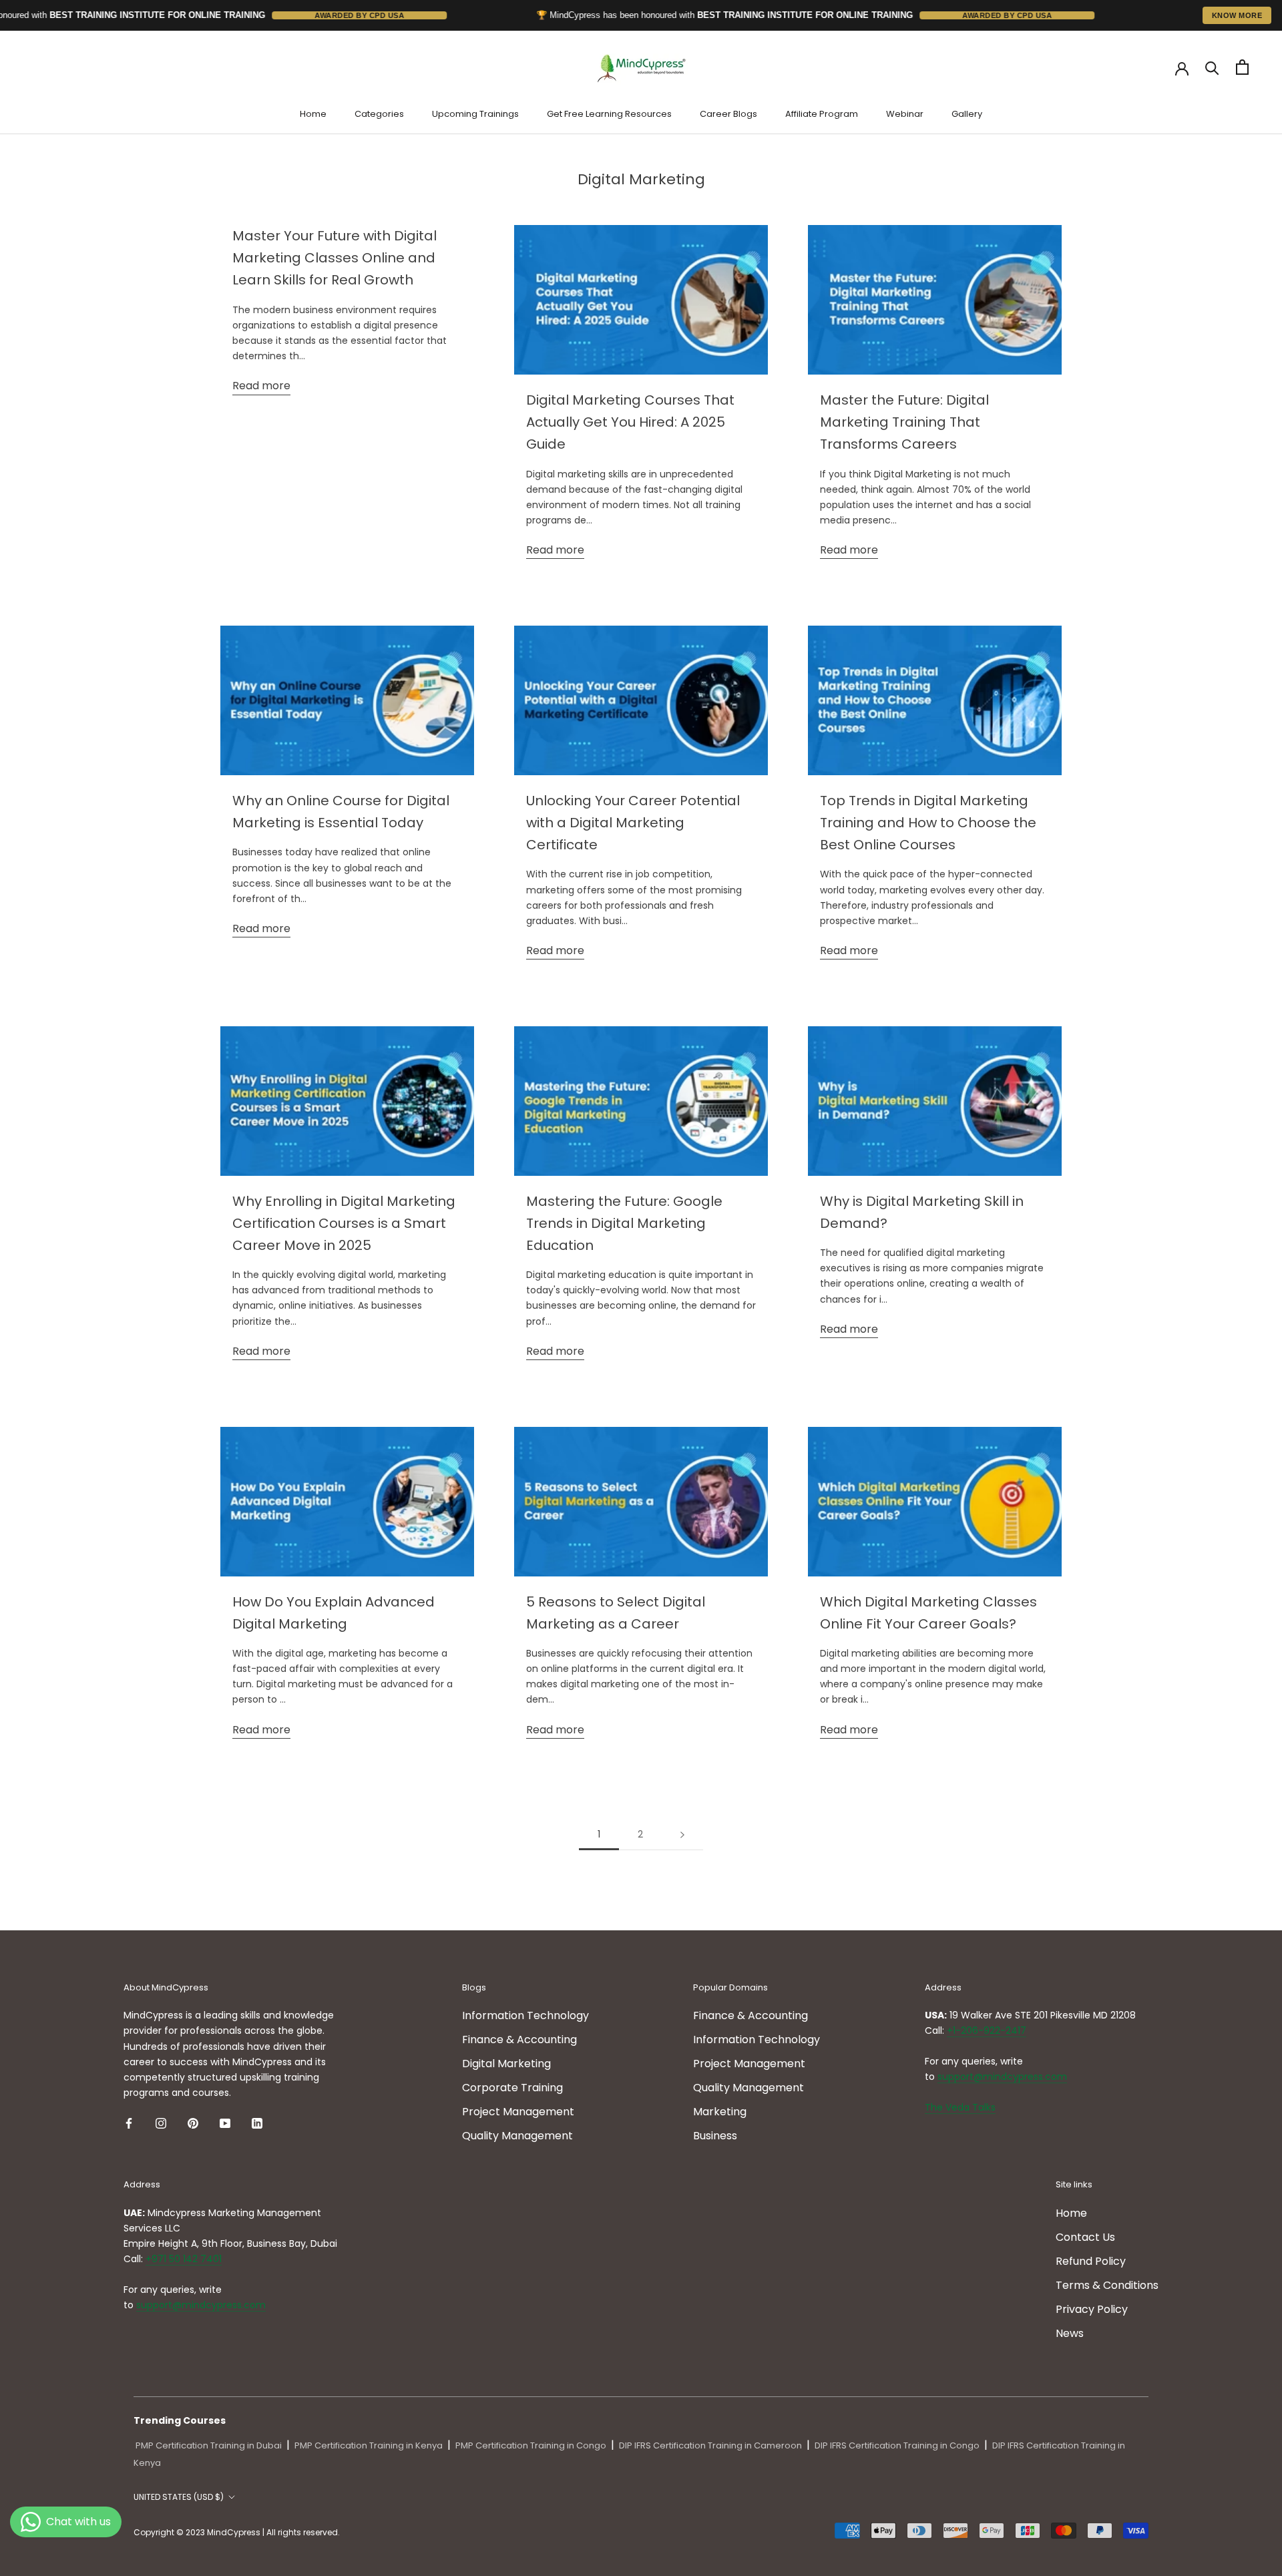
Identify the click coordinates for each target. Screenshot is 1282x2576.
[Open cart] (1242, 67)
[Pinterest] (193, 2123)
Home (313, 114)
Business (715, 2136)
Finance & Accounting (519, 2040)
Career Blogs (728, 114)
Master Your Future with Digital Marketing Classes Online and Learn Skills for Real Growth (335, 258)
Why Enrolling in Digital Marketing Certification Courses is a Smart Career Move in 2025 (344, 1223)
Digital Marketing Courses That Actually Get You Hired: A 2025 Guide (630, 422)
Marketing (720, 2112)
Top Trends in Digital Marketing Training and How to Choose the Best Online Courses (928, 823)
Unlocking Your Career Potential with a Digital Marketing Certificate (633, 823)
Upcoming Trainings (475, 114)
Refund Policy (1091, 2261)
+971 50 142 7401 (184, 2259)
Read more (261, 386)
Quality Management (517, 2136)
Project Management (518, 2112)
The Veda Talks (960, 2107)
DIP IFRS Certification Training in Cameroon (710, 2445)
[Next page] (682, 1835)
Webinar (905, 114)
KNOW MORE (1237, 15)
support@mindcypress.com (1002, 2077)
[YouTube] (225, 2123)
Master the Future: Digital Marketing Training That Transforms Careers (904, 422)
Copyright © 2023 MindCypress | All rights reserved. (237, 2532)
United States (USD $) (179, 2497)
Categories (379, 114)
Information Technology (525, 2015)
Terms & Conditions (1107, 2285)
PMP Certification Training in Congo (531, 2445)
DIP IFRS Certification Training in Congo (897, 2445)
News (1070, 2333)
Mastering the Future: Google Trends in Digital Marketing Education (624, 1223)
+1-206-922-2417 (987, 2030)
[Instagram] (161, 2123)
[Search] (1212, 67)
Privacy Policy (1092, 2309)
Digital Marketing (506, 2064)
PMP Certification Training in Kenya (369, 2445)
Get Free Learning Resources (609, 114)
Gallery (967, 114)
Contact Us (1085, 2237)
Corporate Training (512, 2088)
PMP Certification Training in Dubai (209, 2445)
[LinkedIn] (257, 2123)
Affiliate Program (822, 114)
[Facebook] (129, 2123)
